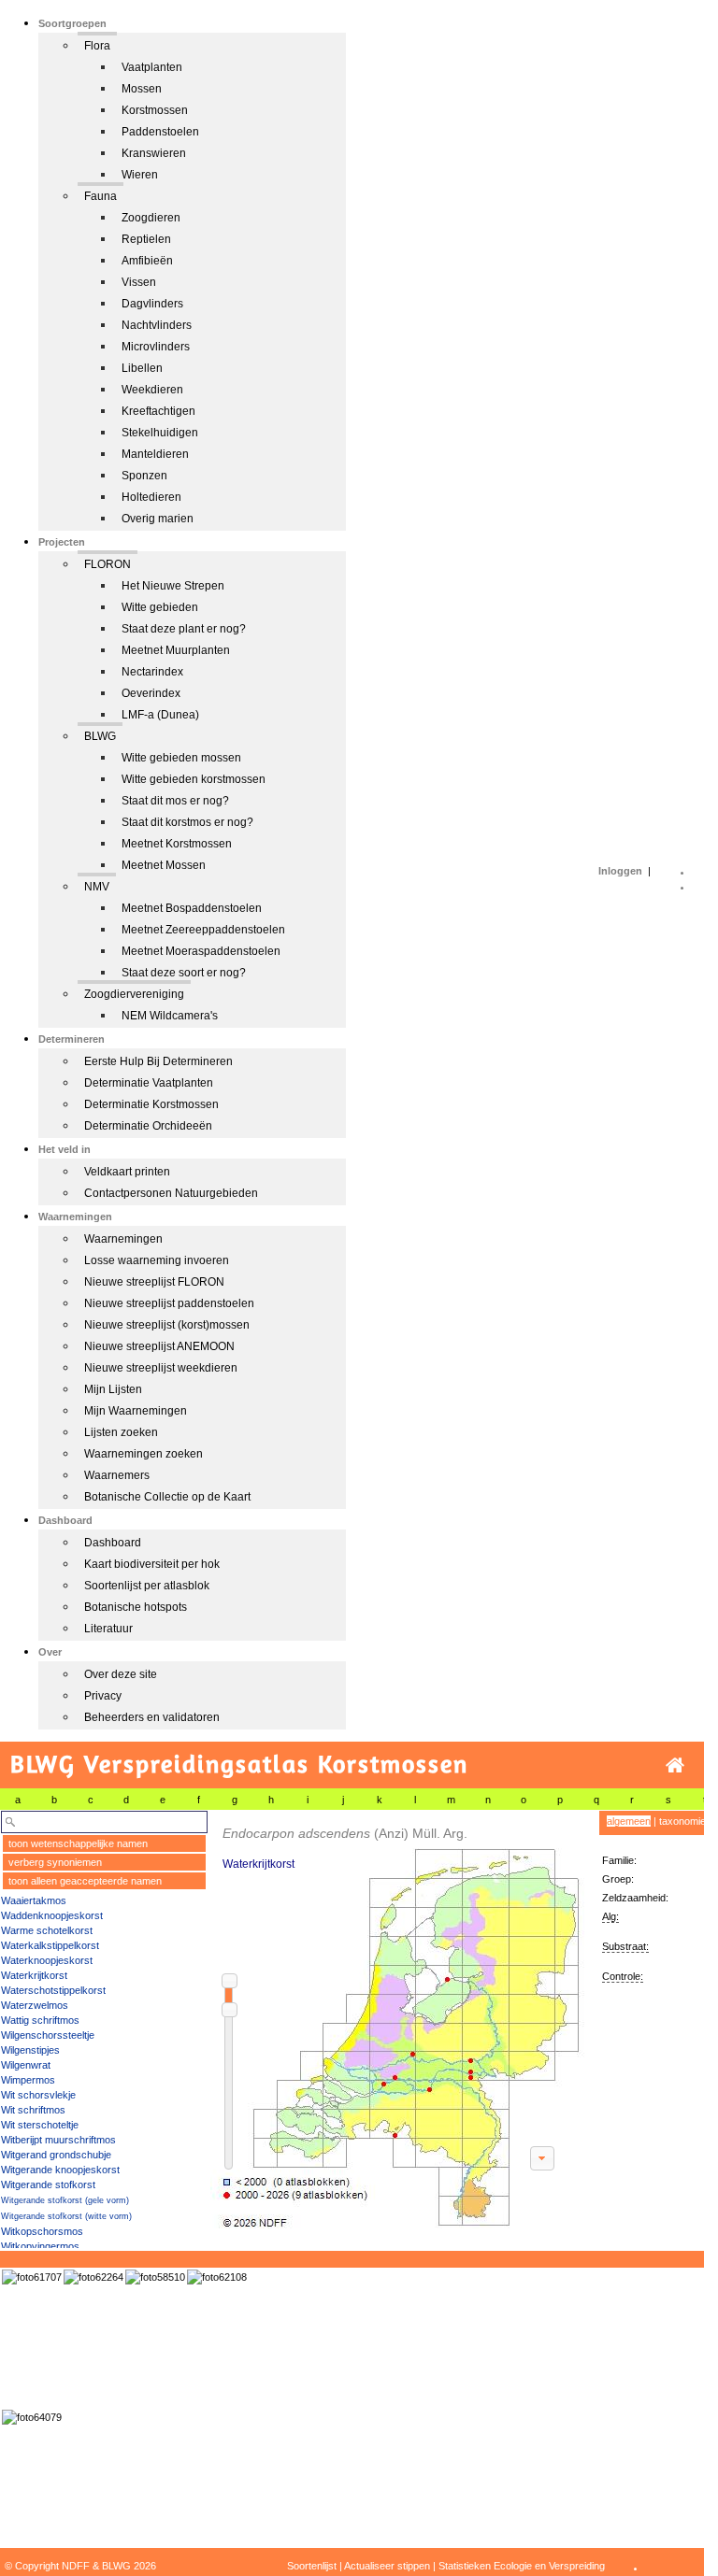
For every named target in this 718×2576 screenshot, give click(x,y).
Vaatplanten (152, 67)
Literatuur (108, 1629)
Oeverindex (151, 693)
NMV (97, 887)
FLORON (108, 564)
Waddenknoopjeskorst (52, 1915)
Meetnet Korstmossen (177, 844)
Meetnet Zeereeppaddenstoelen (203, 930)
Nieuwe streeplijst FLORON (154, 1282)
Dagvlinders (152, 304)
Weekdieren (152, 390)
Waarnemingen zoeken (144, 1454)
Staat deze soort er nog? (184, 973)
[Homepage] (675, 1765)
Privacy (103, 1696)
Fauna (101, 196)
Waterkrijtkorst (34, 1975)
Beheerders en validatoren (152, 1717)
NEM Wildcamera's (170, 1016)
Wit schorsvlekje (38, 2095)
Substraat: (625, 1946)
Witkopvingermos (40, 2246)
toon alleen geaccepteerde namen (85, 1881)
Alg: (610, 1916)
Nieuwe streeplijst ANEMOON (159, 1346)
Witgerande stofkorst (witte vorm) (66, 2216)
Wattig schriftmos (40, 2020)
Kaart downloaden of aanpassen (542, 2158)
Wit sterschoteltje (40, 2125)
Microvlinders (156, 347)
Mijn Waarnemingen (136, 1411)
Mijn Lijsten (113, 1389)
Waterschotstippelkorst (53, 1990)
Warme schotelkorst (47, 1930)
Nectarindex (152, 672)
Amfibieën (147, 261)
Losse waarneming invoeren (157, 1260)
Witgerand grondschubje (56, 2155)
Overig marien (158, 519)
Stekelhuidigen (160, 433)
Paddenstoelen (160, 132)
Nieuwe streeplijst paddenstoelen (169, 1303)
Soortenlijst (312, 2566)
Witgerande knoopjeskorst (60, 2170)
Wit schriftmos (33, 2110)
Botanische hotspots (136, 1607)
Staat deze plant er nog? (184, 629)
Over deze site (121, 1674)
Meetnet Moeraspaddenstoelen (201, 951)
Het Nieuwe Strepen (173, 586)
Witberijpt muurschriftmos (58, 2140)
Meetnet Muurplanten (176, 650)
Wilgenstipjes (30, 2050)
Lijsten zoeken (121, 1432)
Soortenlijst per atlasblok (147, 1586)
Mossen (142, 89)
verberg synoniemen (55, 1862)
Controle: (623, 1976)
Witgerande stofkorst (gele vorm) (65, 2200)
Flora (97, 46)
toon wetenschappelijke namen (78, 1843)
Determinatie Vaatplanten (149, 1083)
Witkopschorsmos (42, 2231)
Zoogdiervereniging (134, 994)
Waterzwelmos (35, 2005)
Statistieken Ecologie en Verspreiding (522, 2566)
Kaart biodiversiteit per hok (152, 1564)
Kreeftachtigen (158, 411)
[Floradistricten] (398, 2020)
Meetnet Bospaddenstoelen (192, 908)
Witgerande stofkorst (48, 2185)
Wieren (140, 175)
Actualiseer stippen (387, 2566)
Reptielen (146, 239)
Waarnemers (117, 1475)
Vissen (139, 282)
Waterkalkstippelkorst (50, 1945)
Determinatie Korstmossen (151, 1104)
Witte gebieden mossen (181, 758)
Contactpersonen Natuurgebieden (171, 1193)
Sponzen (144, 476)
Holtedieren (151, 497)
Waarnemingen (123, 1239)
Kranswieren (154, 153)
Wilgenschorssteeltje (48, 2035)
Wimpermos (28, 2080)
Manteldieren (155, 454)
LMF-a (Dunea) (160, 715)
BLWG (100, 736)
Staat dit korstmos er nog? (187, 822)
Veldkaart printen (127, 1172)
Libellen (142, 368)
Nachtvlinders (157, 325)
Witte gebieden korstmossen (194, 779)
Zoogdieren (151, 218)
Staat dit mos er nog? (175, 801)
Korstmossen (155, 110)
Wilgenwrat (26, 2065)
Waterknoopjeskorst (47, 1960)
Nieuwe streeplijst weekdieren (161, 1368)
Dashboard (113, 1543)
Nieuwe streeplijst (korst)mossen (167, 1325)
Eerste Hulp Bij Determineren (158, 1061)
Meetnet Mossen (164, 865)
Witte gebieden (160, 607)
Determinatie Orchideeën (148, 1126)
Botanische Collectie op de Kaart (167, 1497)
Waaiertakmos (34, 1900)
